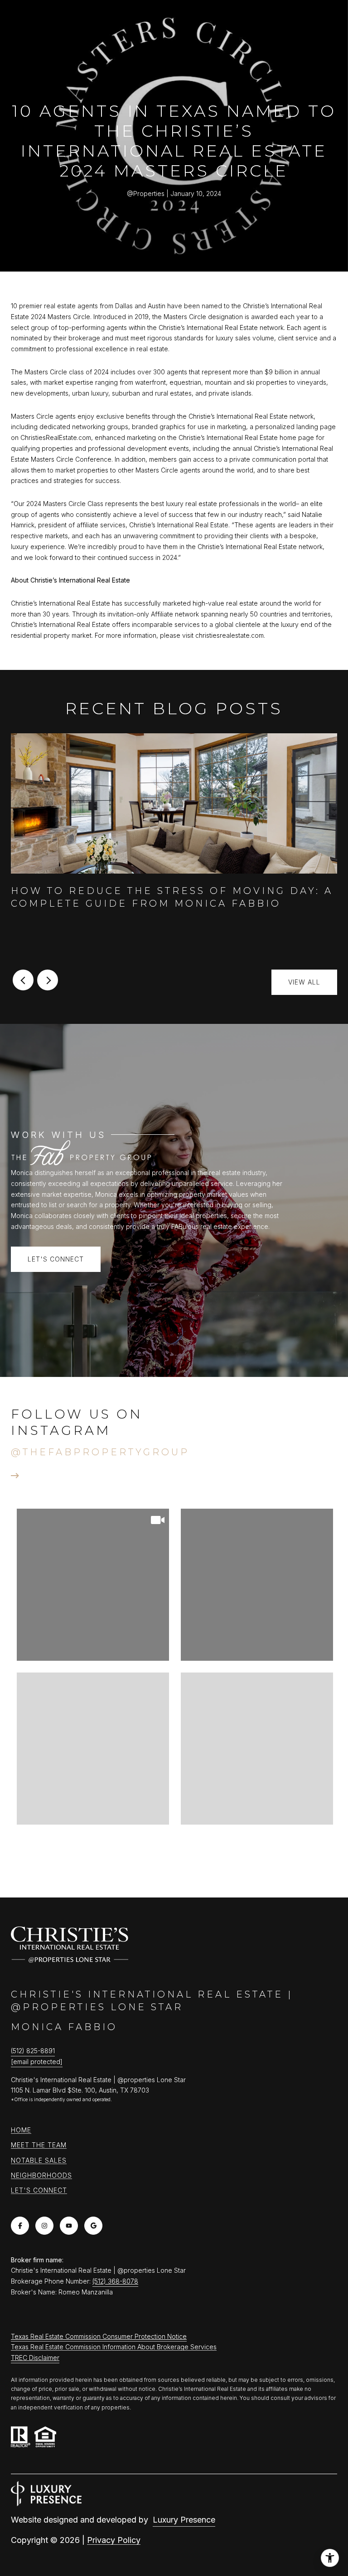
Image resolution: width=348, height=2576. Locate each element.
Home (21, 2130)
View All (304, 982)
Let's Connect (39, 2190)
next (48, 980)
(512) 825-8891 (33, 2051)
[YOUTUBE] (69, 2226)
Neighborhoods (41, 2175)
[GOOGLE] (93, 2226)
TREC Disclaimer (35, 2358)
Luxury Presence (184, 2520)
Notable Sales (39, 2160)
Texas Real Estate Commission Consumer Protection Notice (99, 2336)
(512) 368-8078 (115, 2281)
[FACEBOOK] (20, 2226)
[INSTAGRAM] (44, 2226)
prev (23, 980)
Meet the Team (39, 2145)
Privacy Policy (114, 2540)
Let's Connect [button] (56, 1259)
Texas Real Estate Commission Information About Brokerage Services (114, 2347)
